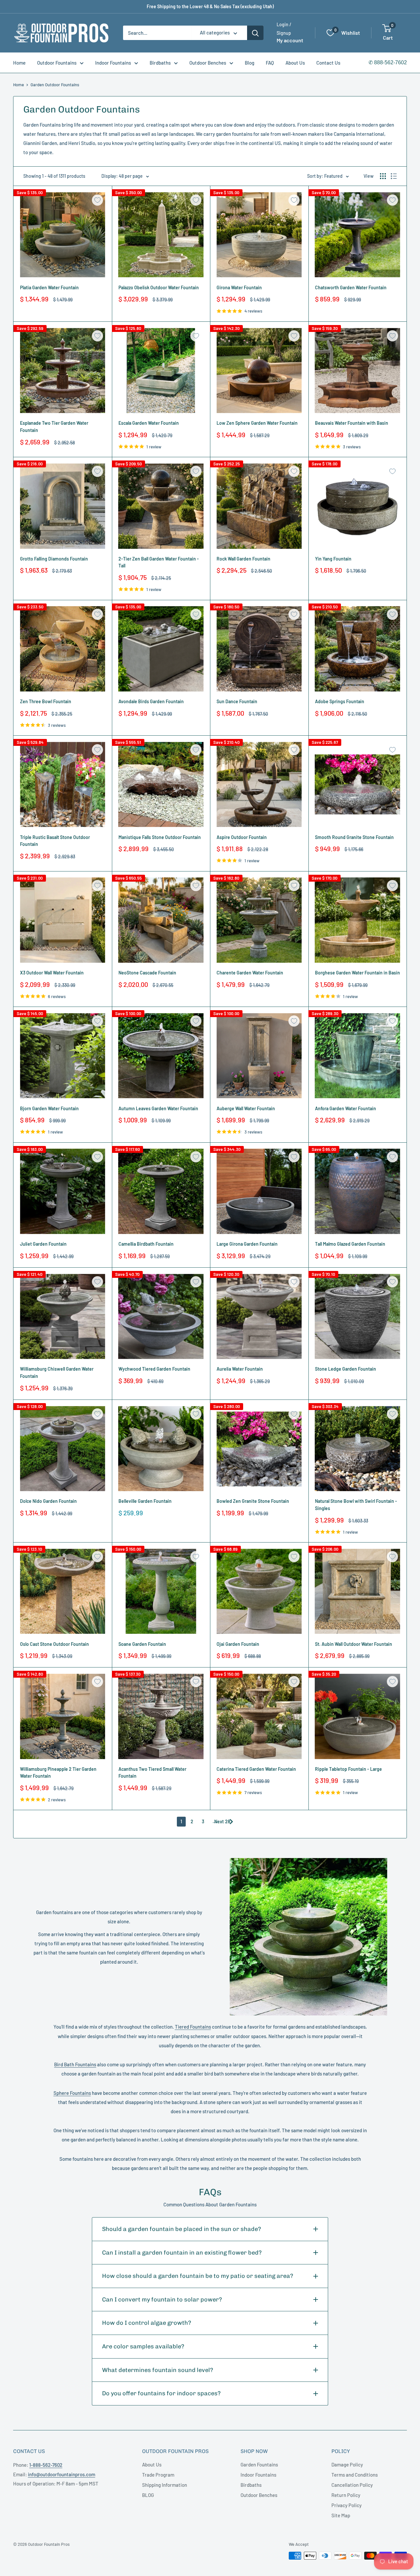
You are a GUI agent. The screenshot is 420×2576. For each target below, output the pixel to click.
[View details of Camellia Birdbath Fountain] (161, 1192)
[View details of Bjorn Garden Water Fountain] (63, 1056)
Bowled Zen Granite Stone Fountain (253, 1501)
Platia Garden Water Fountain (49, 287)
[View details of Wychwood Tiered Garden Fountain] (161, 1317)
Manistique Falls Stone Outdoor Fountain (160, 837)
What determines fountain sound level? (158, 2370)
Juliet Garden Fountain (43, 1244)
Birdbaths (160, 63)
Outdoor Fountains (57, 63)
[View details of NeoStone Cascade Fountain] (161, 920)
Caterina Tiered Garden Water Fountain (256, 1769)
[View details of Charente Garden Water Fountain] (259, 920)
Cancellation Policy (352, 2485)
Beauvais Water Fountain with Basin (352, 423)
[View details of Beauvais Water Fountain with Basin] (358, 371)
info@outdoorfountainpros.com (62, 2474)
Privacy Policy (346, 2505)
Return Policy (346, 2495)
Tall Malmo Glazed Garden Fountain (350, 1244)
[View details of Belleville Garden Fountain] (161, 1449)
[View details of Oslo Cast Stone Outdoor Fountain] (63, 1591)
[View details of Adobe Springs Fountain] (358, 649)
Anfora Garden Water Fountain (346, 1108)
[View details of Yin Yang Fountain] (358, 506)
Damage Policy (347, 2464)
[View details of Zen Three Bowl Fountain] (63, 649)
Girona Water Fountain (239, 287)
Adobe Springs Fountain (340, 701)
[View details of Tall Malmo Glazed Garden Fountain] (358, 1192)
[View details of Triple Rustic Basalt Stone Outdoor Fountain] (63, 785)
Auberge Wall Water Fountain (246, 1108)
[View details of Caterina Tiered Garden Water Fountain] (259, 1716)
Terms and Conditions (355, 2475)
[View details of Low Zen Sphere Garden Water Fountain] (259, 371)
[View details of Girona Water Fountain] (259, 235)
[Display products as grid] (383, 176)
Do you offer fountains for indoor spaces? (161, 2393)
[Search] (255, 33)
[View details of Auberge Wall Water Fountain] (259, 1056)
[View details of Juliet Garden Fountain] (63, 1192)
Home (19, 63)
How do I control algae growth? (147, 2323)
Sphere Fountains (72, 2093)
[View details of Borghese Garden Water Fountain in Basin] (358, 920)
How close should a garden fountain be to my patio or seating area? (198, 2276)
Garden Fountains (259, 2464)
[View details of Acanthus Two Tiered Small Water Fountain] (161, 1716)
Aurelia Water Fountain (240, 1369)
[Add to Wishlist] (97, 200)
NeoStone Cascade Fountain (147, 973)
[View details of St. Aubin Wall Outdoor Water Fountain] (358, 1591)
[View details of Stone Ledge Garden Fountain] (358, 1317)
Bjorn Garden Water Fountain (49, 1108)
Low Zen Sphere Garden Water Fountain (257, 423)
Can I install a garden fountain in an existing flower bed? (182, 2253)
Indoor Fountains (113, 63)
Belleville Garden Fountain (145, 1501)
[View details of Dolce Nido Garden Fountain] (63, 1449)
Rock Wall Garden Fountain (243, 559)
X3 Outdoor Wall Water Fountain (52, 973)
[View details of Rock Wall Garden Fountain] (259, 506)
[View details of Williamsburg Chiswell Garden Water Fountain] (63, 1317)
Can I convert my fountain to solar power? (162, 2300)
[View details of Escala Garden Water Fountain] (161, 371)
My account (290, 41)
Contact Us (328, 63)
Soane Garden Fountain (142, 1644)
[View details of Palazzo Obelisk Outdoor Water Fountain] (161, 235)
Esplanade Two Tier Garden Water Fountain (54, 427)
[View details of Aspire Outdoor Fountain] (259, 785)
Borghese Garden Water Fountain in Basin (357, 973)
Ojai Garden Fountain (238, 1644)
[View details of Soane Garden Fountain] (161, 1591)
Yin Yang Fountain (333, 559)
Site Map (341, 2515)
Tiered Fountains (193, 2027)
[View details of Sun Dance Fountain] (259, 649)
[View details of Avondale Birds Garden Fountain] (161, 649)
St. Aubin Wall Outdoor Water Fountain (354, 1644)
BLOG (148, 2495)
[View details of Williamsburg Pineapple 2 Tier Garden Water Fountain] (63, 1716)
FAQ (270, 63)
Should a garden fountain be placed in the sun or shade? (182, 2229)
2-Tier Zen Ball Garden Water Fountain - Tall (159, 562)
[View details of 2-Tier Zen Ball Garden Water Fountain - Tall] (161, 506)
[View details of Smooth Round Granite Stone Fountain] (358, 785)
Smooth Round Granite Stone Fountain (354, 837)
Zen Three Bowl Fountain (46, 701)
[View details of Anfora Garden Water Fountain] (358, 1056)
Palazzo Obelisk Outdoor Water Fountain (159, 287)
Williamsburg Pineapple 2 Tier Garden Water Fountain (58, 1773)
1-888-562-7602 (46, 2465)
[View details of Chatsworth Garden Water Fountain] (358, 235)
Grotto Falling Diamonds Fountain (54, 559)
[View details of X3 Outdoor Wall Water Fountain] (63, 920)
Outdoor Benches (208, 63)
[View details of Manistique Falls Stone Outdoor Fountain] (161, 785)
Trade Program (158, 2475)
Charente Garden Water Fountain (250, 973)
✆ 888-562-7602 (388, 62)
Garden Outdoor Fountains (55, 85)
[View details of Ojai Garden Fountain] (259, 1591)
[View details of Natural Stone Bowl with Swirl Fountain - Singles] (358, 1449)
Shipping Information (165, 2485)
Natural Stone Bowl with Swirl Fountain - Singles (356, 1505)
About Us (295, 63)
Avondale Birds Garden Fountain (151, 701)
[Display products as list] (394, 176)
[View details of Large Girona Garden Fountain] (259, 1192)
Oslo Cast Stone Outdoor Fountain (54, 1644)
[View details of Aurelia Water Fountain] (259, 1317)
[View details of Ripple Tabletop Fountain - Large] (358, 1716)
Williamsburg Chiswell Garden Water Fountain (57, 1372)
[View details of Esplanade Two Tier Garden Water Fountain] (63, 371)
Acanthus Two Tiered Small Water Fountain (152, 1773)
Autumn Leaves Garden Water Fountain (158, 1108)
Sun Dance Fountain (237, 701)
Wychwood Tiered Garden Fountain (154, 1369)
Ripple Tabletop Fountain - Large (348, 1769)
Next (219, 1821)
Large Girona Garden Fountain (247, 1244)
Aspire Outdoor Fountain (242, 837)
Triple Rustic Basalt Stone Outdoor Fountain (55, 841)
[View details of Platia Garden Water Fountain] (63, 235)
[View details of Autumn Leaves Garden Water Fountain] (161, 1056)
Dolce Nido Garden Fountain (48, 1501)
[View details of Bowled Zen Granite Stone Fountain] (259, 1449)
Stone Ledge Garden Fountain (346, 1369)
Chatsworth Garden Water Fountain (351, 287)
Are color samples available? (143, 2346)
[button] (387, 28)
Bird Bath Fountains (75, 2064)
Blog (250, 63)
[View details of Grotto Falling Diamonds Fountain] (63, 506)
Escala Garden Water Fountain (149, 423)
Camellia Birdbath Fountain (146, 1244)
